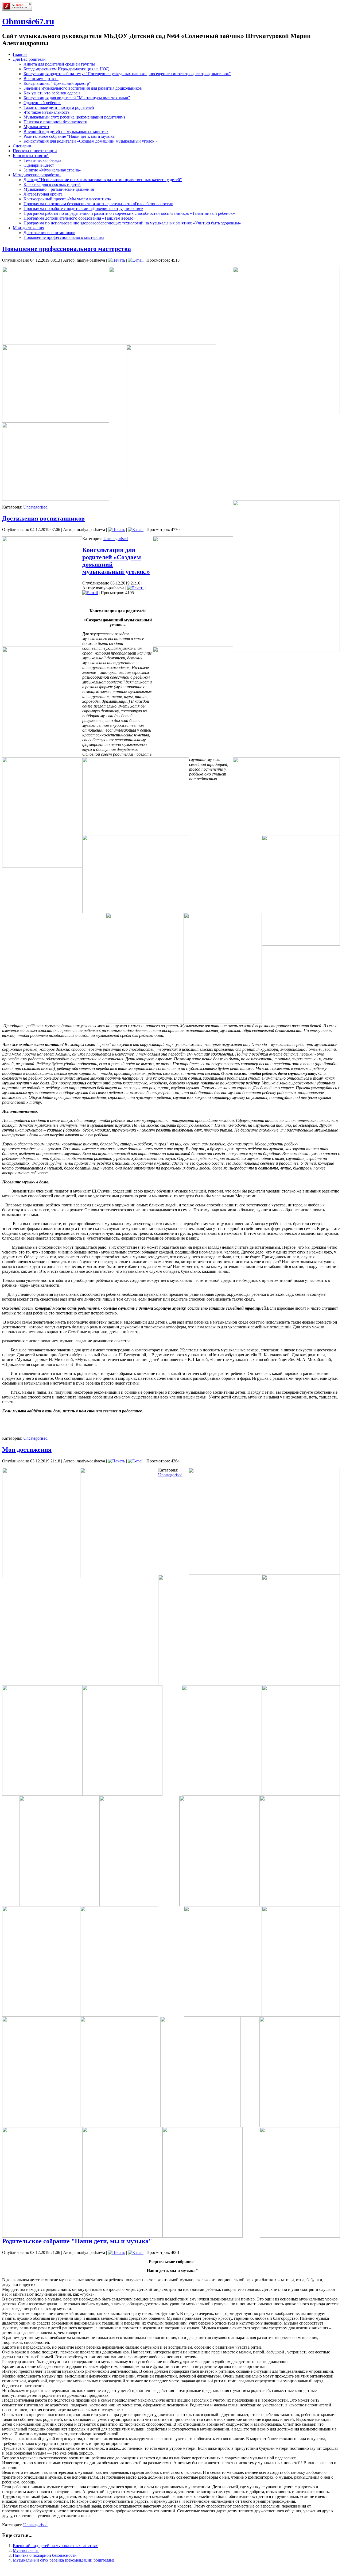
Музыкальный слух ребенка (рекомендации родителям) (74, 117)
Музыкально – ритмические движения (59, 189)
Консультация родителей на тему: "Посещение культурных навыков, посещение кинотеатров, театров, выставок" (127, 74)
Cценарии (22, 146)
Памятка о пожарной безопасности (55, 122)
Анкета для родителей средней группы (59, 64)
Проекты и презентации (35, 151)
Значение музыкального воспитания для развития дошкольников (83, 88)
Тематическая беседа (42, 160)
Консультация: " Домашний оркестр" (57, 83)
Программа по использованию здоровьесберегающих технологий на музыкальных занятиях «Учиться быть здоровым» (132, 223)
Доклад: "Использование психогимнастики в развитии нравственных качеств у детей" (103, 180)
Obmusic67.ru (28, 21)
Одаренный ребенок (42, 103)
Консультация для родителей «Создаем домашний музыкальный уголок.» (91, 141)
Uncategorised (35, 507)
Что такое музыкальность (46, 112)
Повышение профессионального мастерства (64, 237)
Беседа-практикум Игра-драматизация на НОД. (67, 69)
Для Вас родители (29, 59)
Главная (20, 54)
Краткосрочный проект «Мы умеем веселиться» (67, 199)
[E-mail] (136, 260)
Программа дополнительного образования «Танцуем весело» (79, 218)
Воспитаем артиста (41, 79)
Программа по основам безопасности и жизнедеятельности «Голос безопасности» (98, 204)
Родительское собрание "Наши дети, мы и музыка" (70, 136)
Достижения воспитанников (49, 233)
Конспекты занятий (31, 156)
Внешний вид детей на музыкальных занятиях (66, 131)
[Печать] (116, 260)
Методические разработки (37, 175)
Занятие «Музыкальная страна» (52, 170)
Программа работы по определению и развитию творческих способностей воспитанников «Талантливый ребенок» (129, 213)
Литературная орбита (43, 194)
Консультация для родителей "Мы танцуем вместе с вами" (77, 98)
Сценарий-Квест (39, 165)
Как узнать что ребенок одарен (52, 93)
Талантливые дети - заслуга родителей (59, 107)
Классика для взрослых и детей (52, 184)
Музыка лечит (36, 127)
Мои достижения (28, 228)
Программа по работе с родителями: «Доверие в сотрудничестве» (83, 209)
